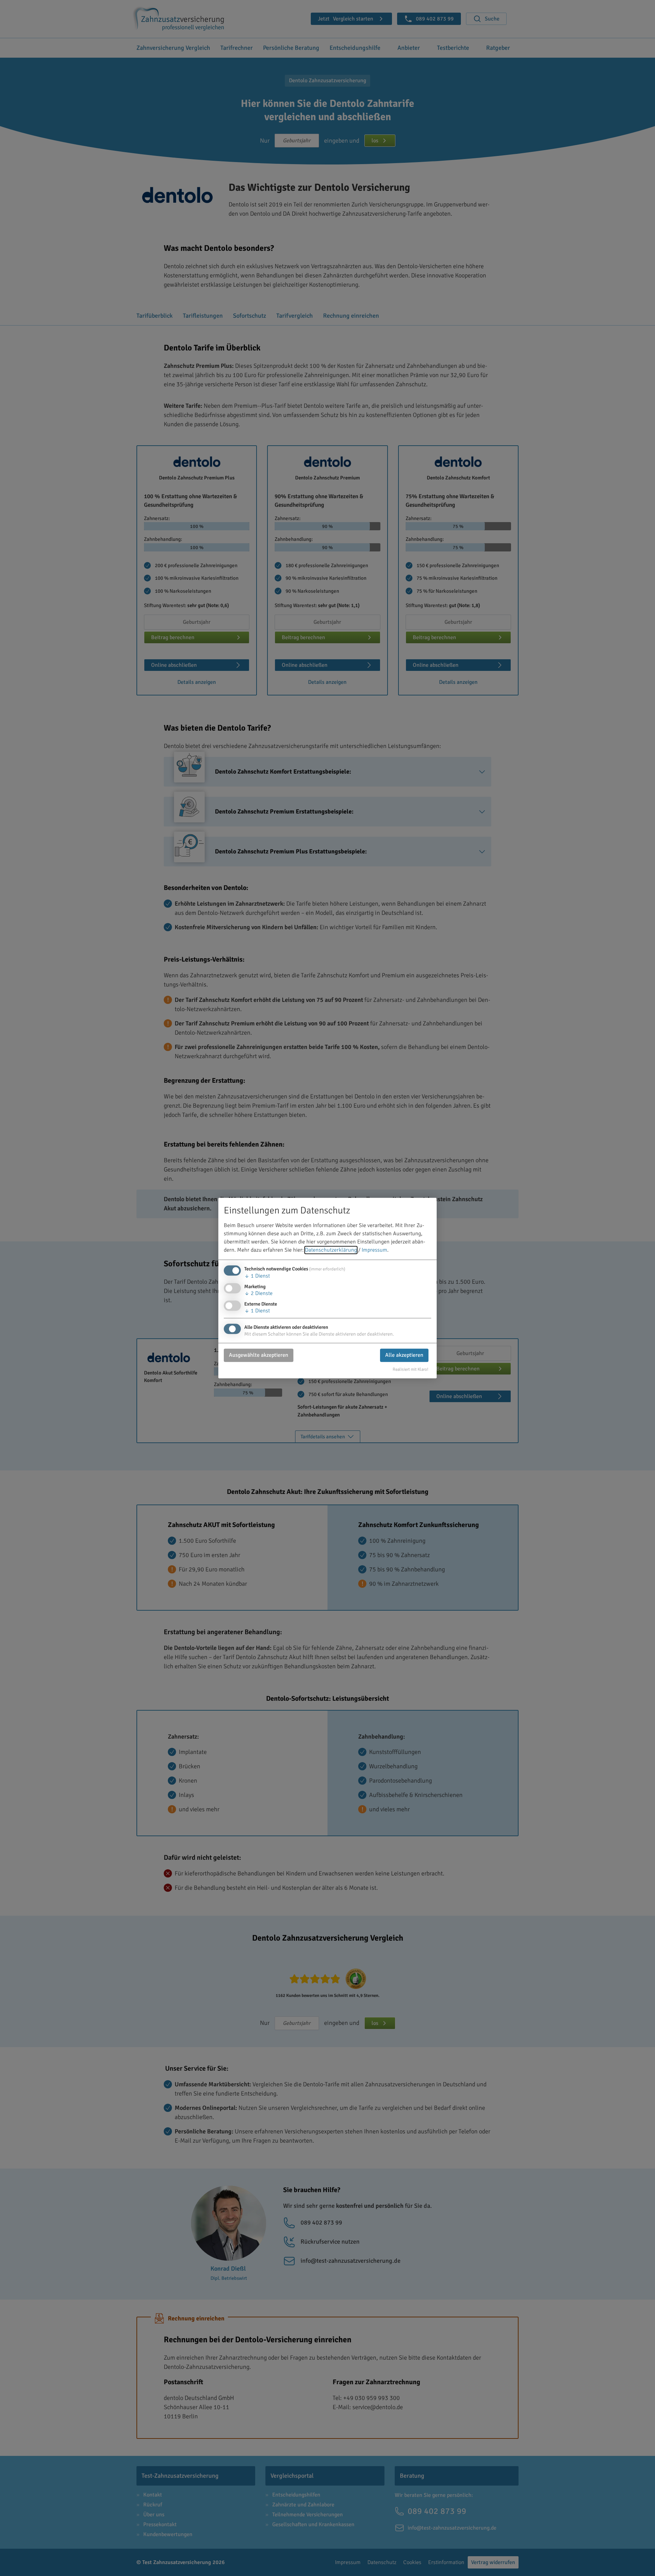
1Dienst (257, 1276)
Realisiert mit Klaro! (411, 1369)
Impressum (374, 1250)
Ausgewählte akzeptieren (259, 1355)
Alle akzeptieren (404, 1355)
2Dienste (258, 1293)
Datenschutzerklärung (331, 1250)
